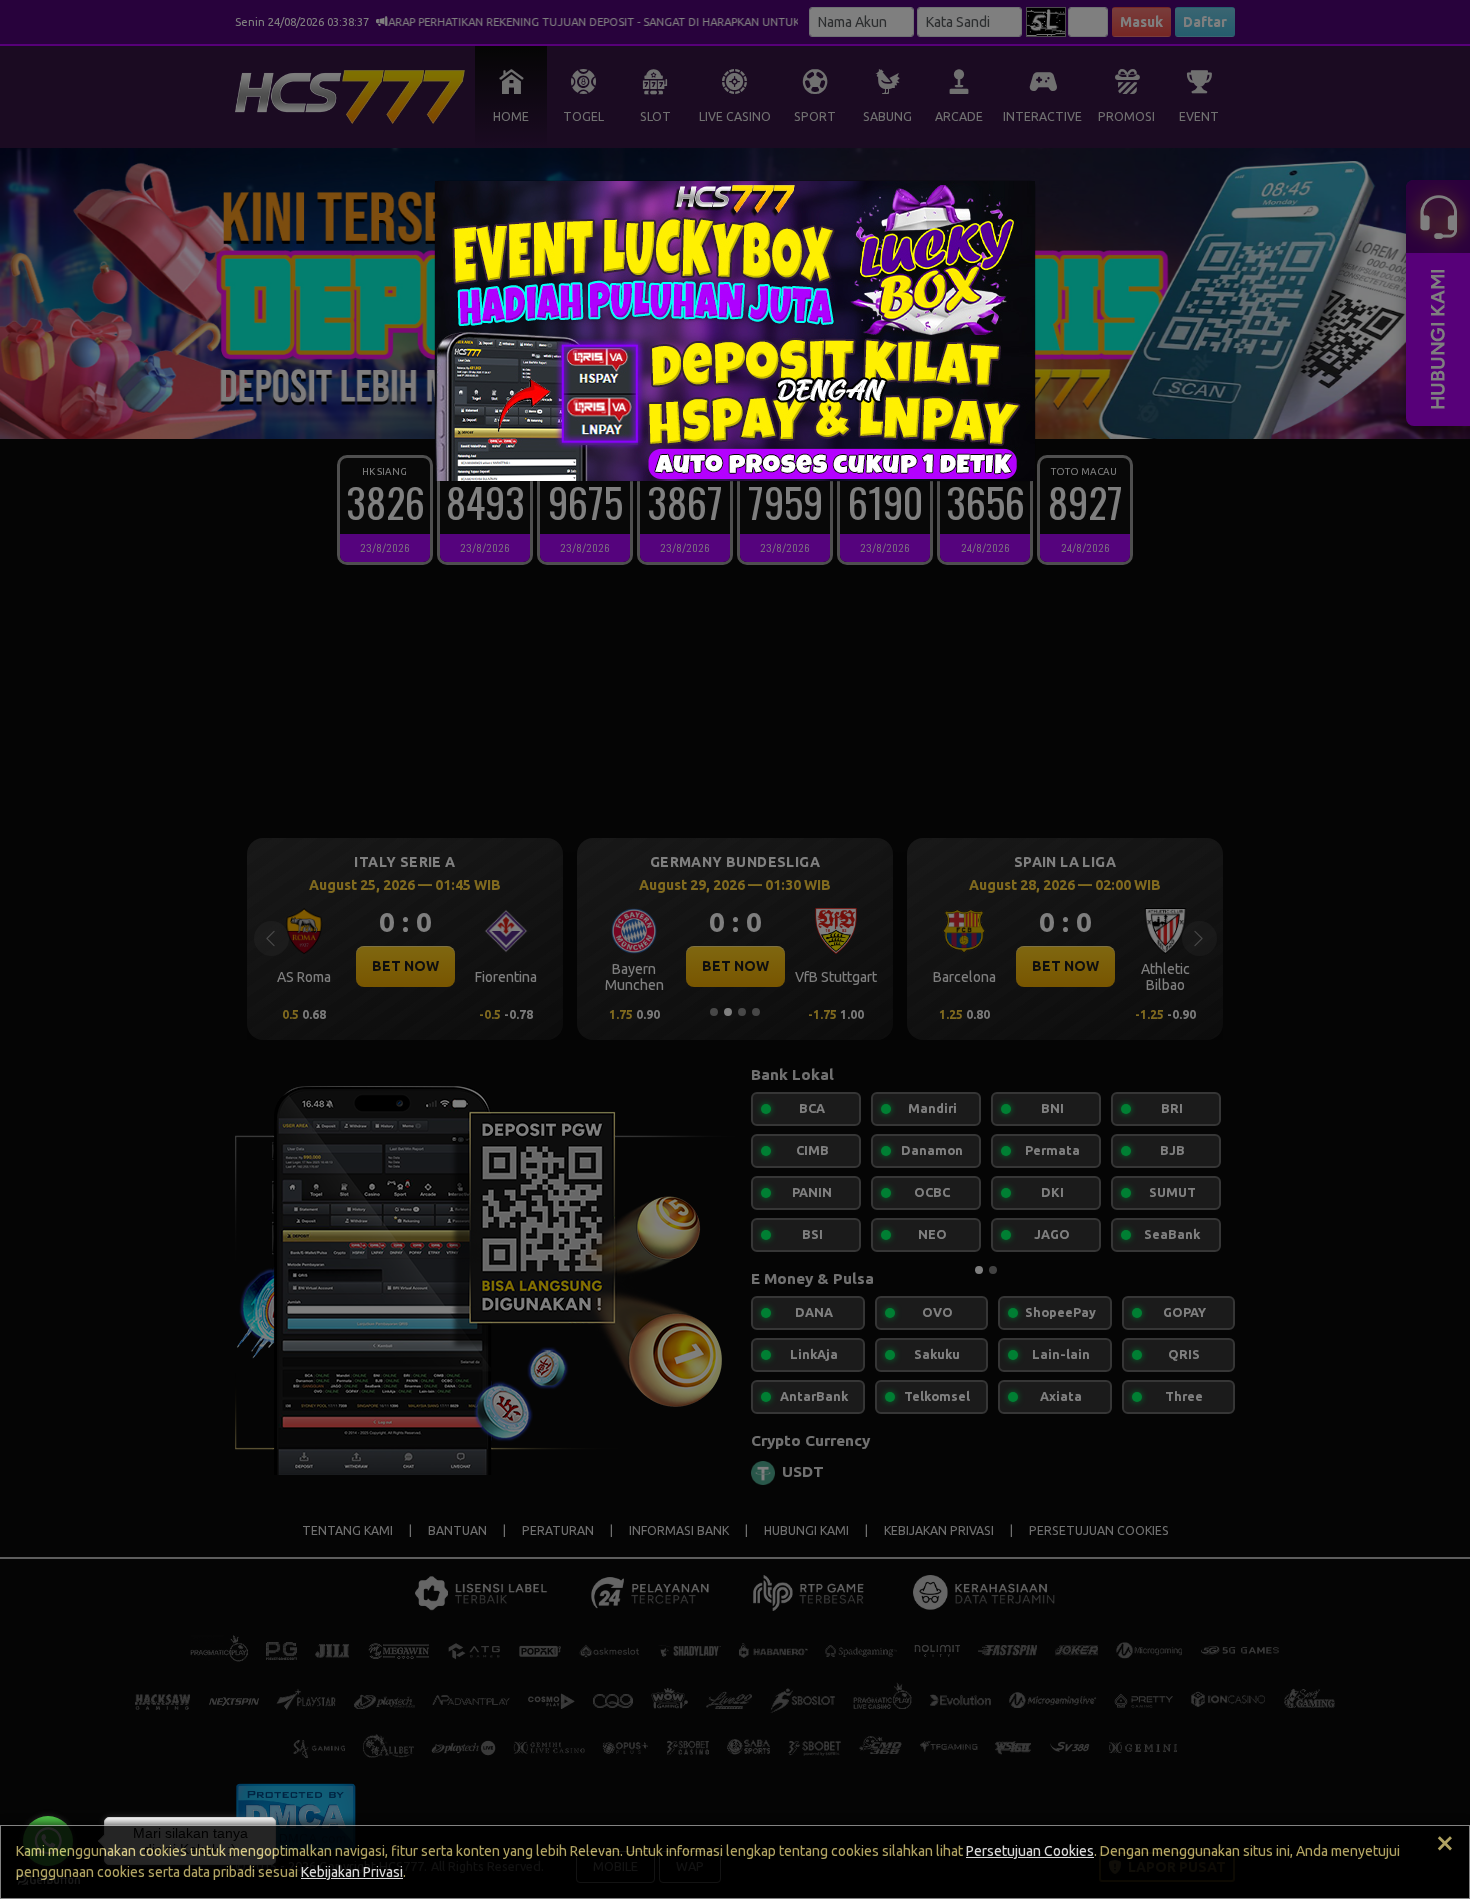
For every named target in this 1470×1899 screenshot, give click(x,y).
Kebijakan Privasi (352, 1872)
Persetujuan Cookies (1030, 1851)
